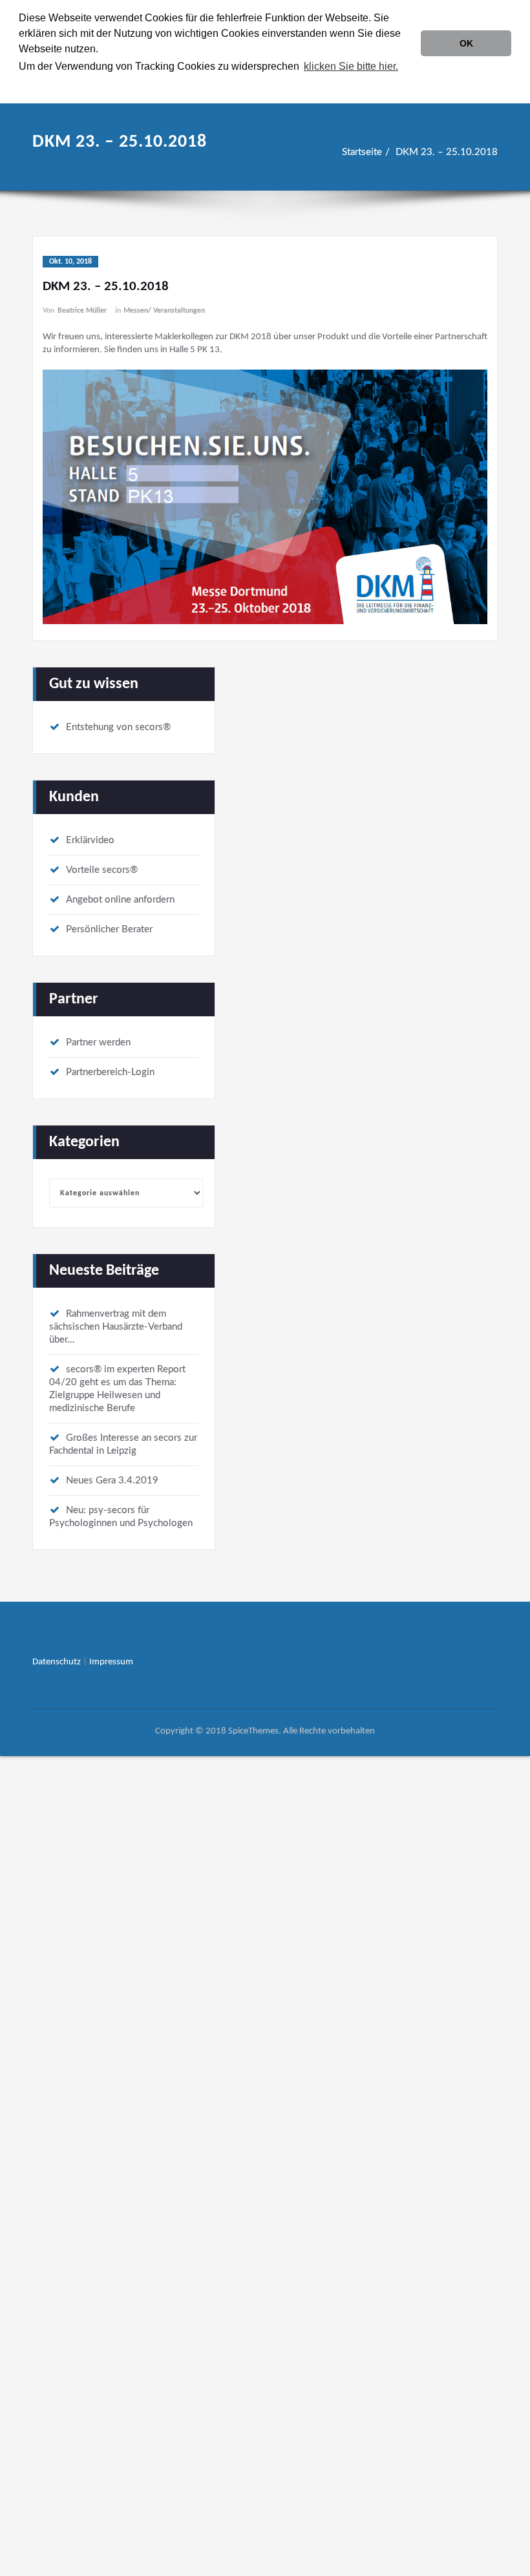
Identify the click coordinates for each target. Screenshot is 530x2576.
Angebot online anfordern (120, 900)
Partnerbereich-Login (110, 1072)
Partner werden (98, 1042)
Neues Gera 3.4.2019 (112, 1481)
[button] (405, 68)
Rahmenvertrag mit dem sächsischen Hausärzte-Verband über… (116, 1327)
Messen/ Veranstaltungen (164, 311)
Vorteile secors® (102, 870)
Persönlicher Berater (109, 929)
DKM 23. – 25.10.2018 (447, 152)
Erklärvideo (90, 840)
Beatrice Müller (82, 311)
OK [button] (466, 43)
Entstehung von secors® (118, 727)
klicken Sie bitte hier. (351, 66)
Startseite (362, 152)
